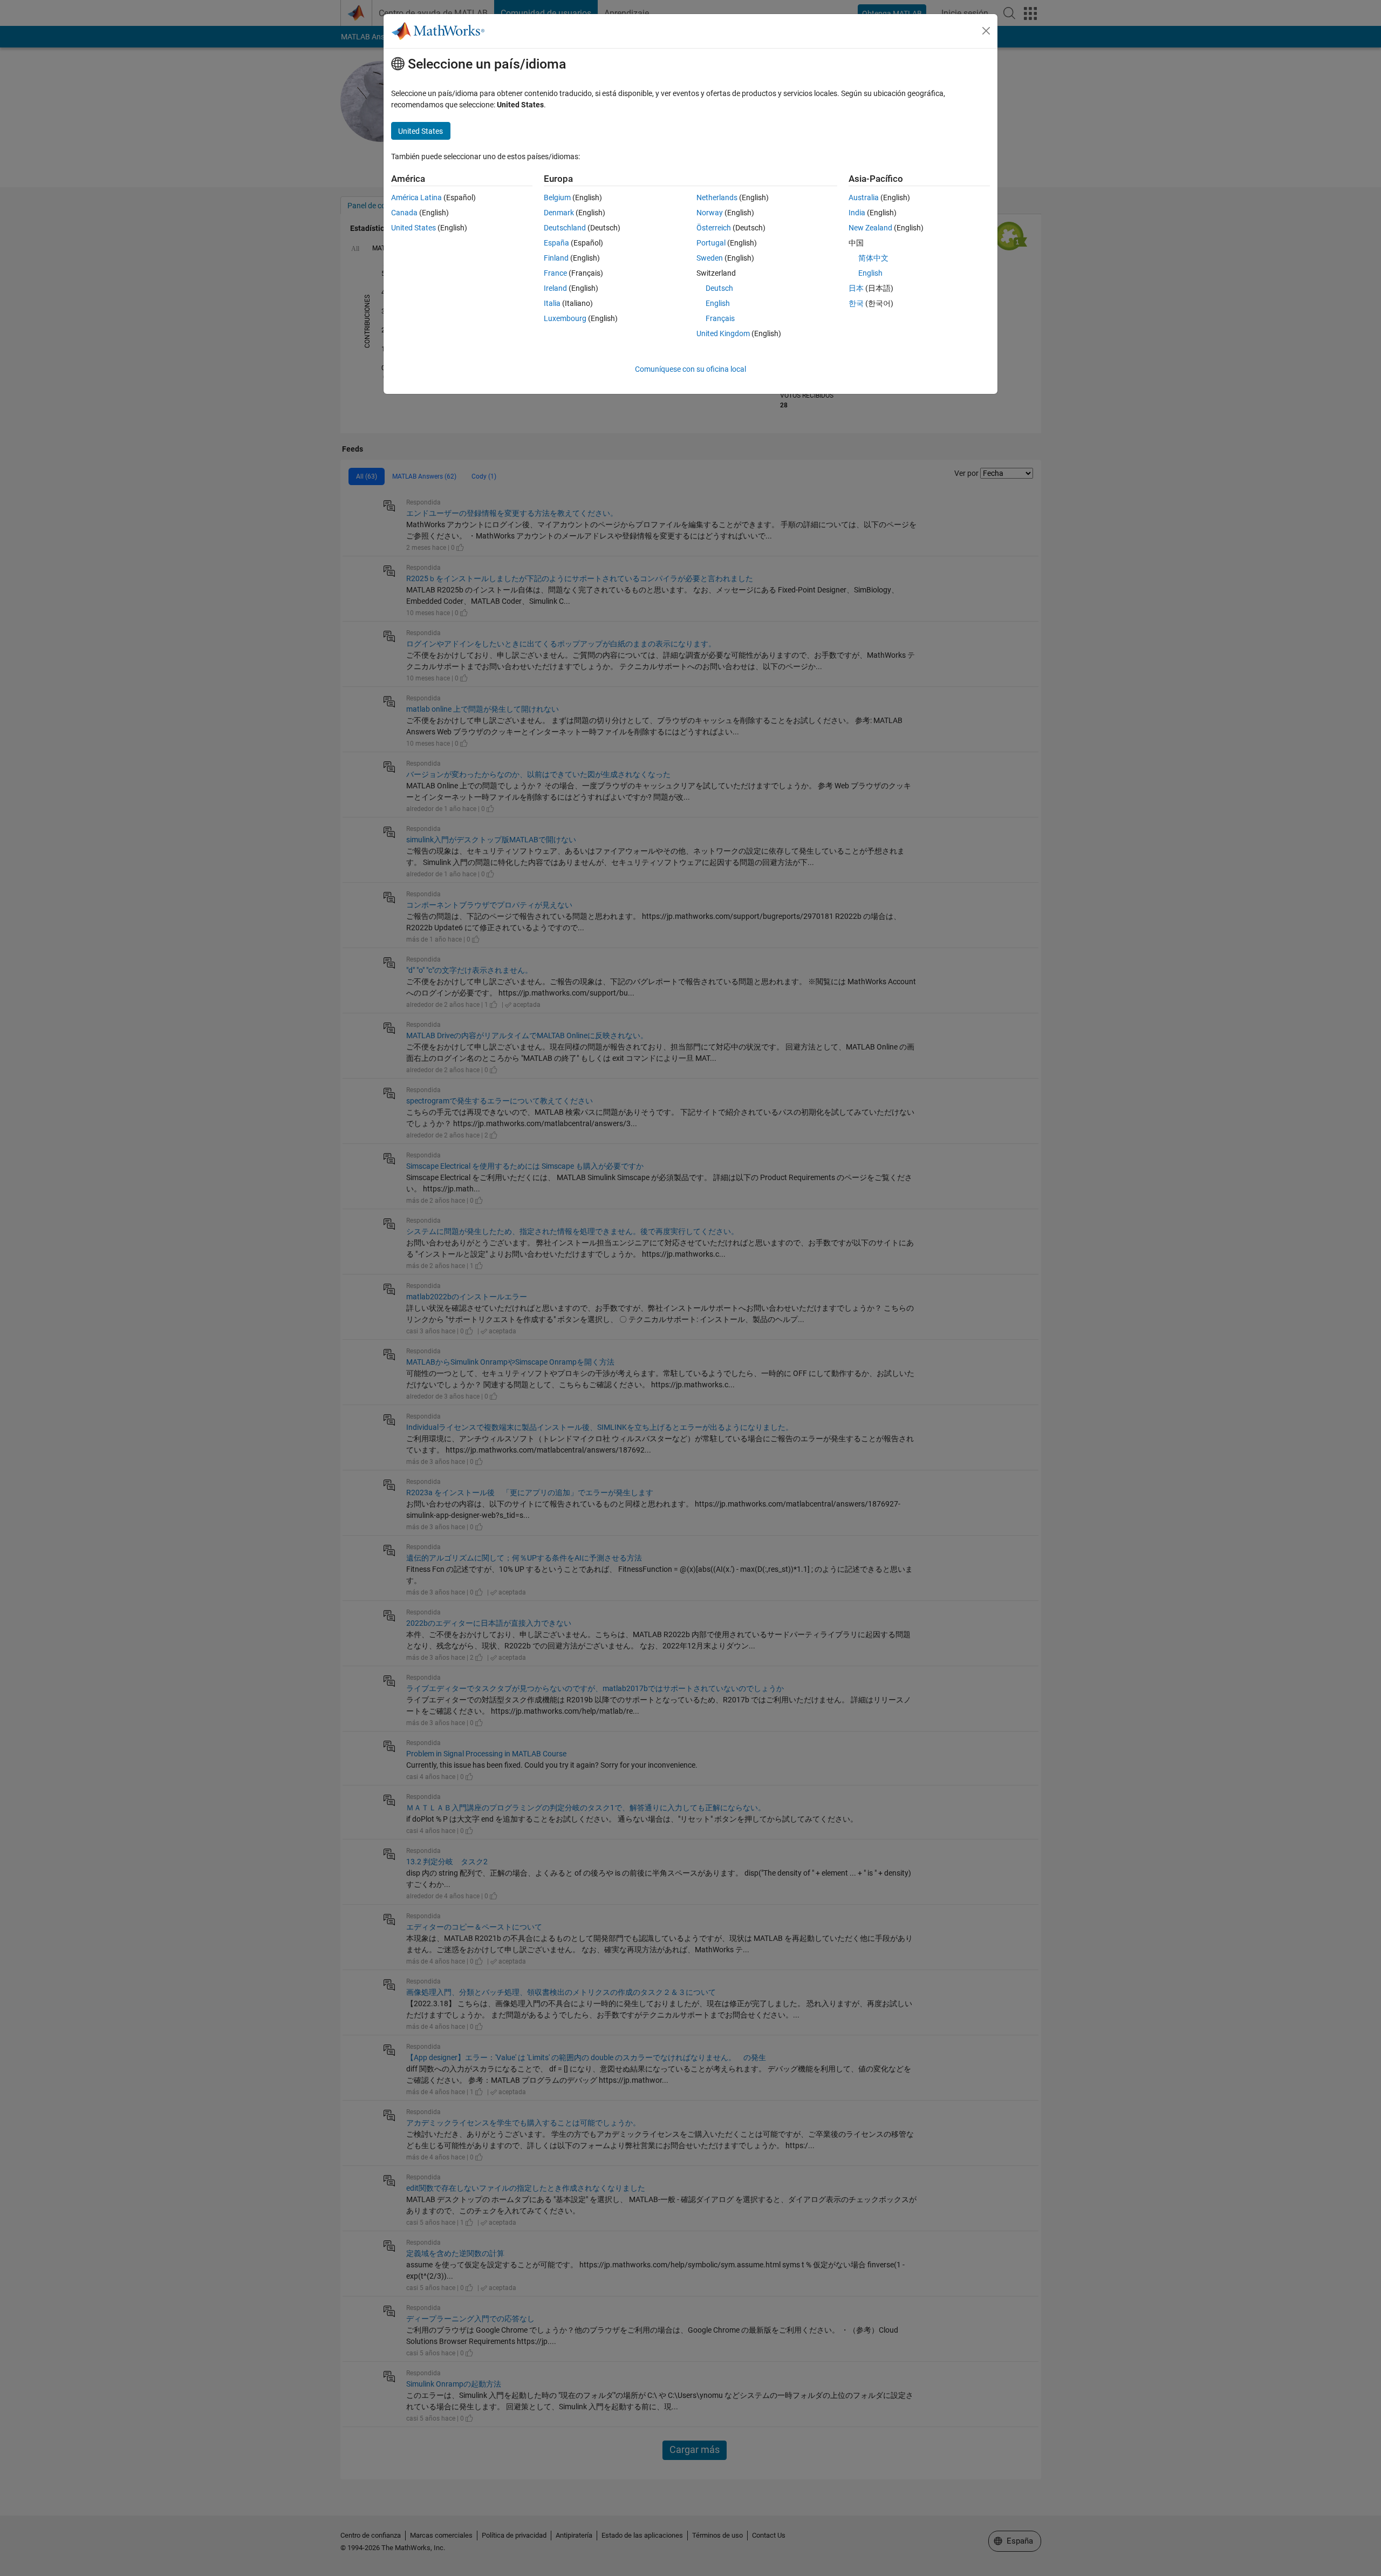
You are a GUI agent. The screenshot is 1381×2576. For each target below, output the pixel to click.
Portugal (711, 243)
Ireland (555, 288)
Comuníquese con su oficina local (690, 369)
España (556, 243)
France (555, 273)
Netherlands (717, 197)
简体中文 (873, 258)
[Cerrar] (986, 31)
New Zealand (870, 228)
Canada (404, 213)
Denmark (559, 213)
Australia (864, 197)
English (718, 303)
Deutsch (719, 288)
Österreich (714, 228)
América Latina (416, 197)
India (857, 213)
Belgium (557, 197)
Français (720, 318)
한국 (856, 303)
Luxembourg (565, 318)
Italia (552, 303)
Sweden (710, 258)
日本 (856, 288)
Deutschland (565, 228)
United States (413, 228)
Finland (556, 258)
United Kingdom (723, 333)
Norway (710, 213)
